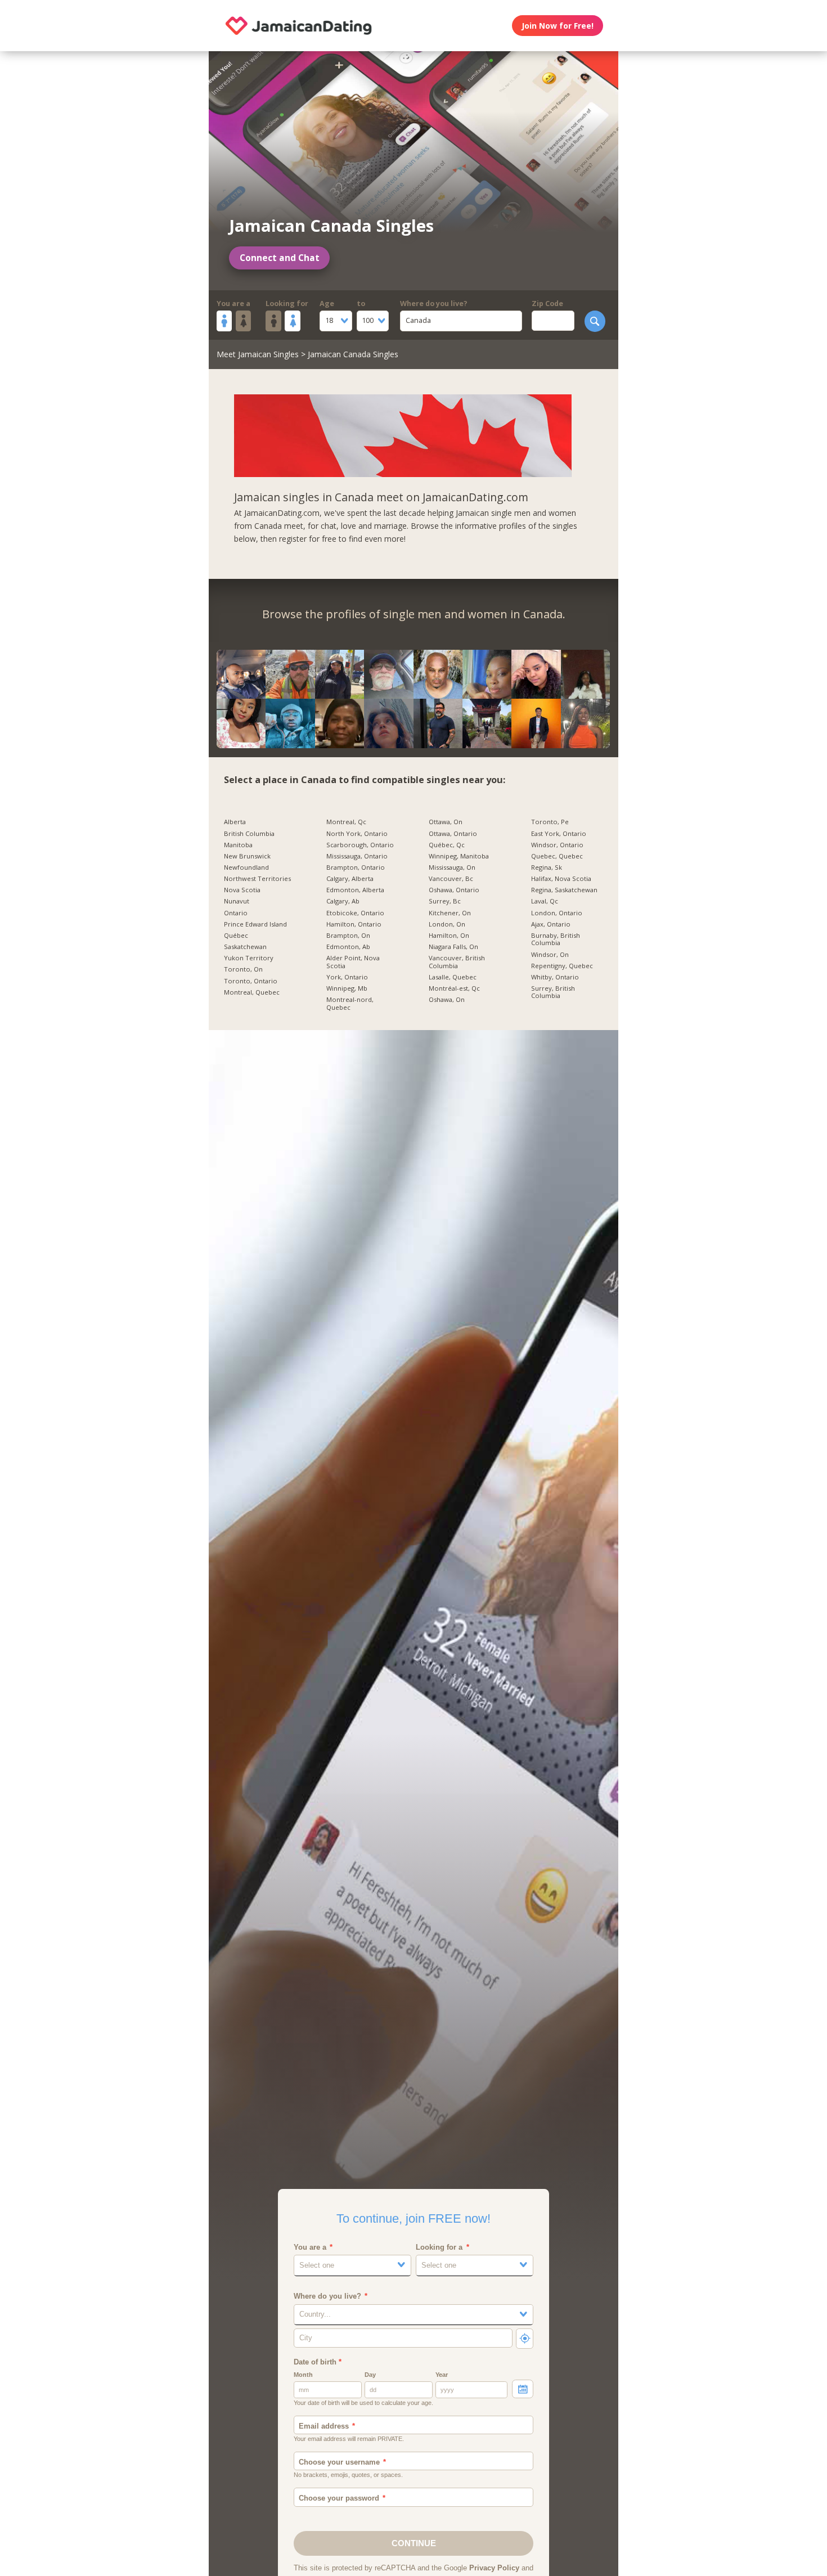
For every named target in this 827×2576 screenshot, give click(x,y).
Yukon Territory (249, 958)
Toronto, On (243, 969)
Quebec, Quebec (557, 856)
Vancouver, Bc (451, 879)
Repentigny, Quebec (562, 966)
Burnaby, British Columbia (556, 939)
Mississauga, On (452, 867)
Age (327, 304)
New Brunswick (247, 856)
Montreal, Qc (346, 822)
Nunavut (237, 901)
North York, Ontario (357, 834)
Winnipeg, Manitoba (459, 856)
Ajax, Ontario (551, 924)
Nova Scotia (242, 890)
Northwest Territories (257, 879)
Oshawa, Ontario (454, 890)
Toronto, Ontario (251, 981)
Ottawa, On (446, 822)
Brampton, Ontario (356, 867)
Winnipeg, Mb (347, 988)
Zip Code (547, 304)
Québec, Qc (447, 845)
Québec (236, 936)
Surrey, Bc (445, 901)
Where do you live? (434, 304)
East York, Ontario (559, 834)
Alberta (235, 822)
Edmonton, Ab (348, 947)
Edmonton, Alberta (355, 890)
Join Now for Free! (558, 26)
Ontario (236, 913)
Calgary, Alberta (350, 879)
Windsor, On (550, 955)
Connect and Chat (280, 258)
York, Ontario (347, 977)
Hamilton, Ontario (354, 924)
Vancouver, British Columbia (457, 962)
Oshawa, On (447, 1000)
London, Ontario (557, 913)
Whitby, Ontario (555, 977)
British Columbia (249, 834)
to (361, 304)
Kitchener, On (450, 913)
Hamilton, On (449, 936)
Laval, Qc (545, 901)
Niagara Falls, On (453, 947)
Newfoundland (246, 867)
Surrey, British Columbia (553, 992)
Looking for (287, 304)
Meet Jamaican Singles (258, 354)
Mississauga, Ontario (357, 856)
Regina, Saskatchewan (564, 890)
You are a (233, 304)
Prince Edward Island (255, 924)
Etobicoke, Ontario (355, 913)
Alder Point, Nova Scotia (353, 962)
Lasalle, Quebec (453, 977)
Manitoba (238, 845)
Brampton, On (348, 936)
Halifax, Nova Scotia (561, 879)
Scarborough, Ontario (360, 845)
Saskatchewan (245, 947)
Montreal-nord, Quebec (350, 1003)
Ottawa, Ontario (453, 834)
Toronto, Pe (550, 822)
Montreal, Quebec (252, 992)
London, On (447, 924)
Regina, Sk (547, 867)
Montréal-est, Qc (454, 988)
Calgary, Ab (343, 901)
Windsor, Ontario (557, 845)
